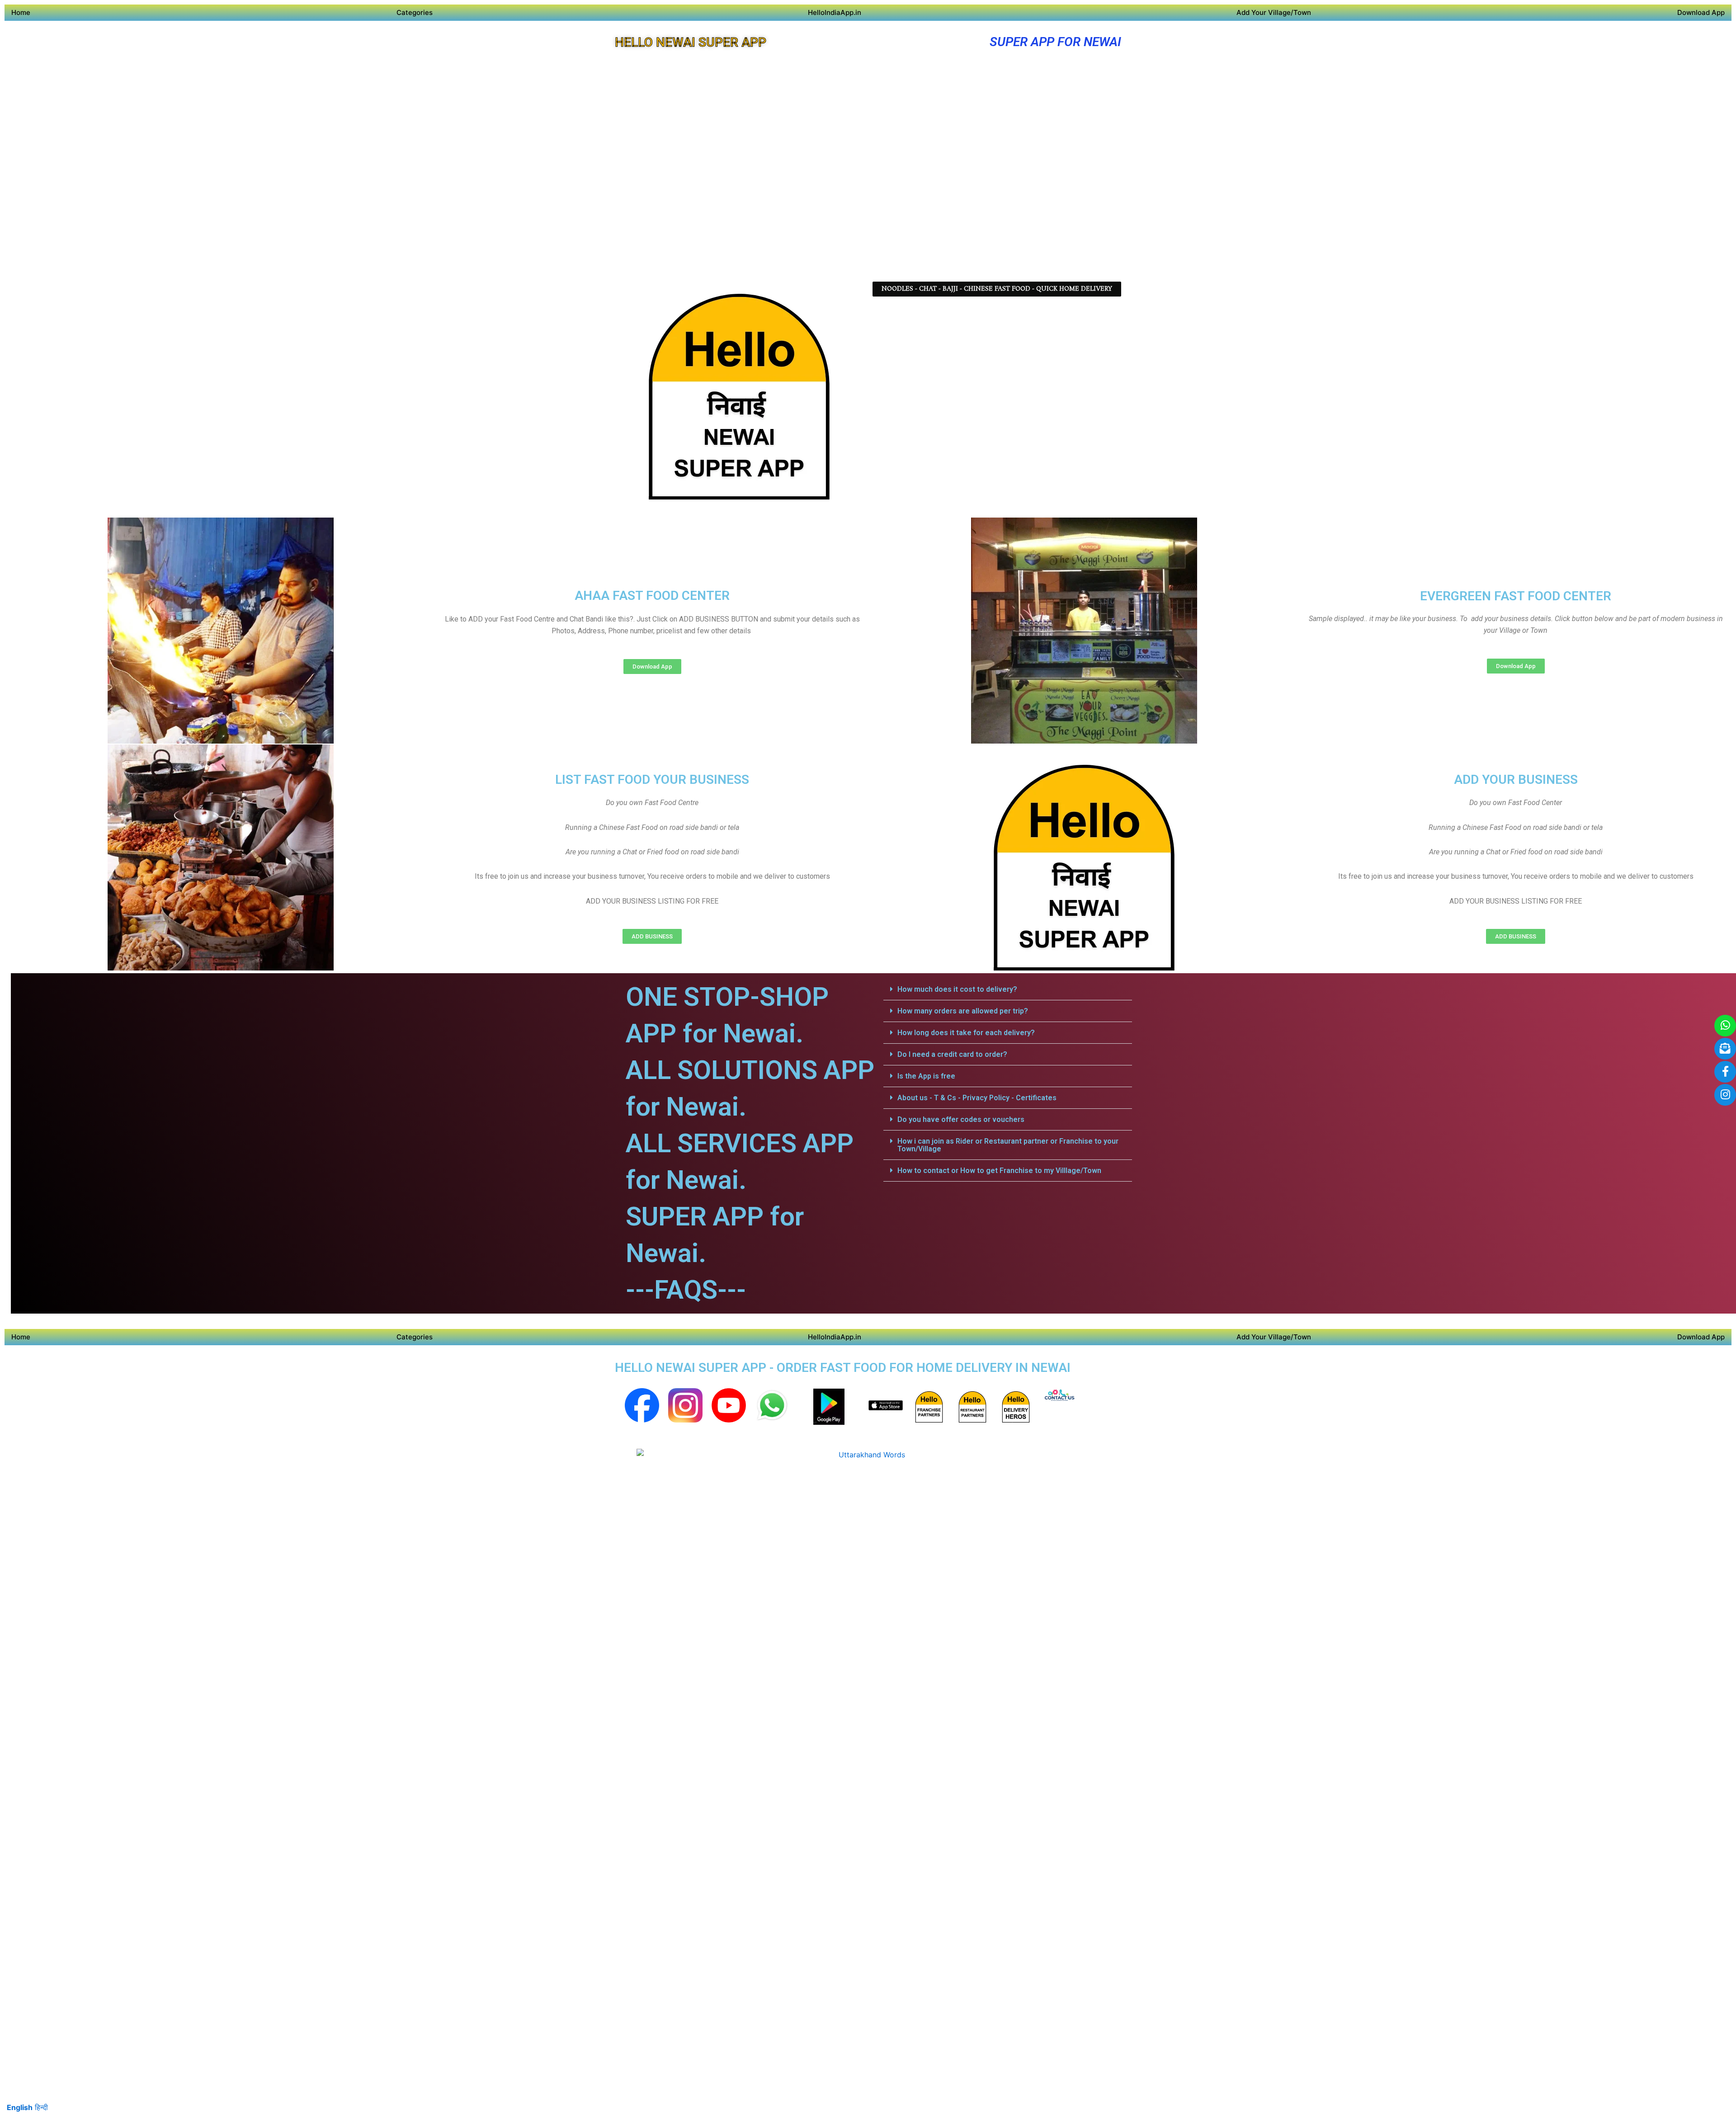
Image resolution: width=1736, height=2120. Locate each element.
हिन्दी (41, 2107)
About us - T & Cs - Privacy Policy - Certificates (977, 1098)
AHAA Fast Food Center (652, 596)
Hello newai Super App (691, 42)
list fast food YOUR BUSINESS (652, 780)
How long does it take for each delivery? (966, 1033)
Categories (415, 12)
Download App (1701, 12)
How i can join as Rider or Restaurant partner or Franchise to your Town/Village (1008, 1145)
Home (21, 12)
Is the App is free (926, 1076)
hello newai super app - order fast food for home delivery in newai (843, 1368)
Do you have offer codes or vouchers (961, 1119)
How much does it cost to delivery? (957, 989)
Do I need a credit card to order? (952, 1054)
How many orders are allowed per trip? (963, 1011)
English (20, 2107)
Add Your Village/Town (1274, 12)
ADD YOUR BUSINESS (1516, 780)
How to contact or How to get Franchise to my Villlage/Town (999, 1171)
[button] (1008, 989)
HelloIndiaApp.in (835, 12)
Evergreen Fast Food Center (1516, 596)
